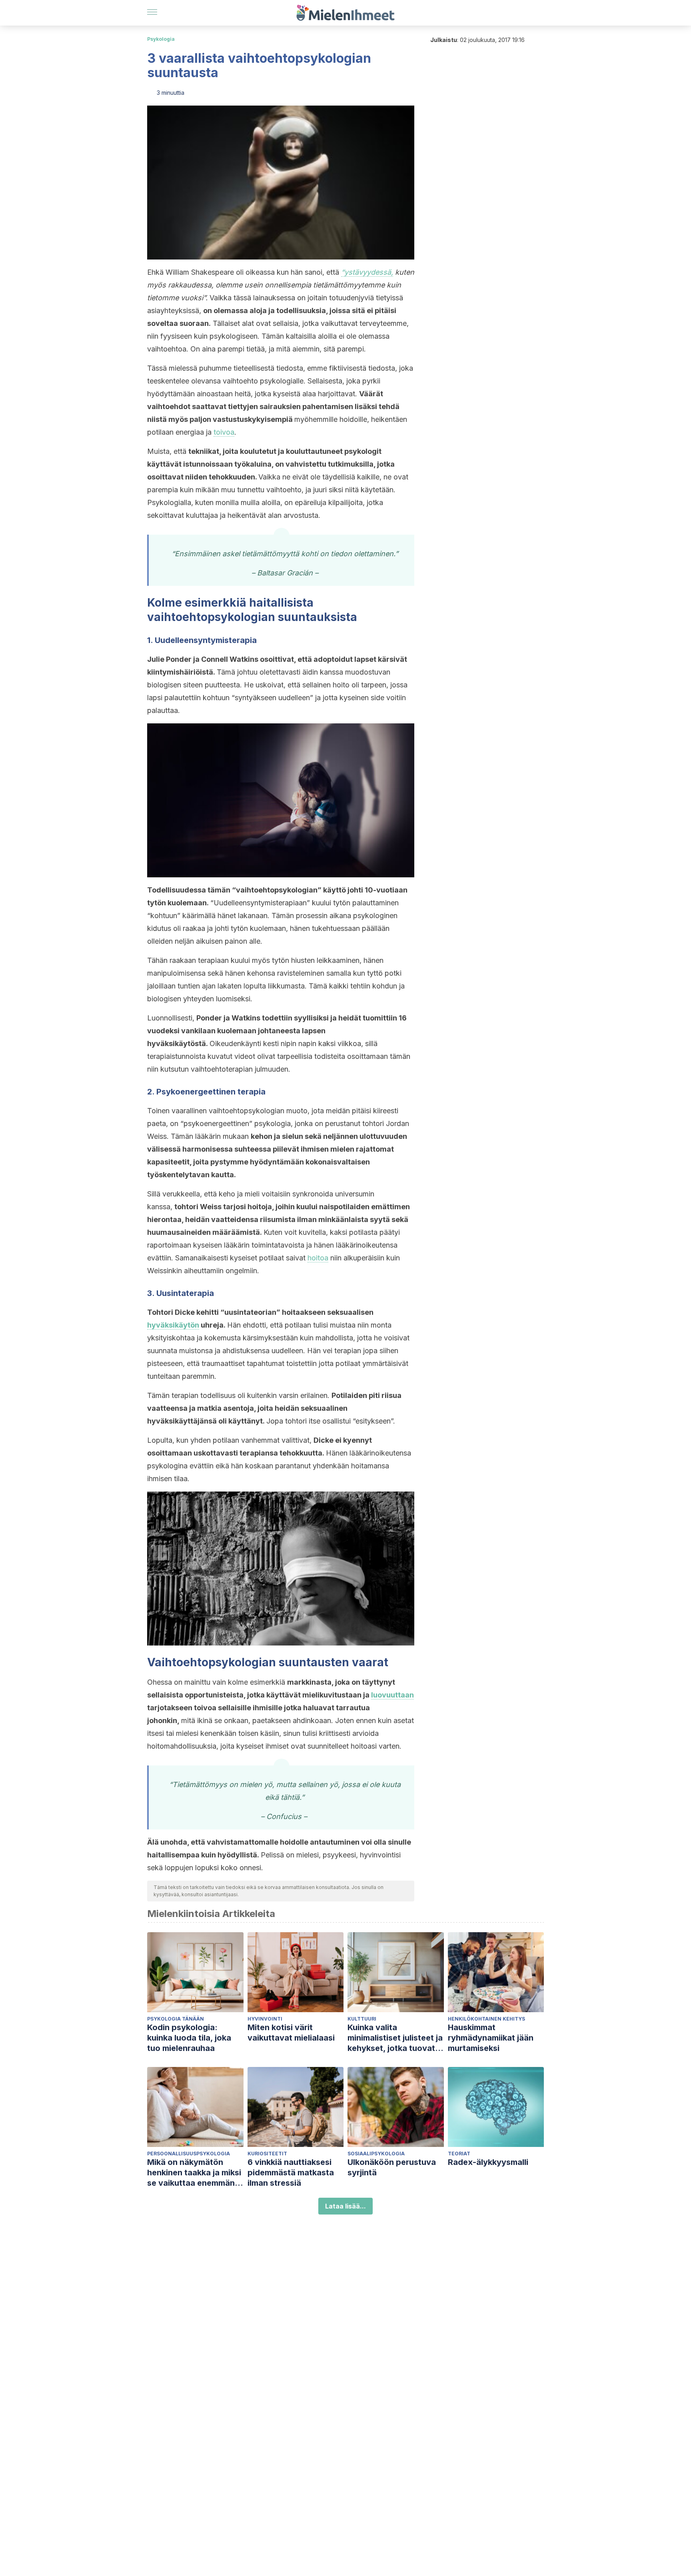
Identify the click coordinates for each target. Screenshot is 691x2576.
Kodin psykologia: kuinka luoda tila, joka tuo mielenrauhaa (189, 2038)
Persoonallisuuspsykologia (189, 2154)
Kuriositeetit (267, 2154)
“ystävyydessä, (367, 272)
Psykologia (161, 39)
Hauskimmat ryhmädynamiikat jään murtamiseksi (491, 2038)
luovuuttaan (392, 1695)
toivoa (224, 432)
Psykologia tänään (176, 2019)
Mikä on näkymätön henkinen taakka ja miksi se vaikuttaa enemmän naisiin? (194, 2173)
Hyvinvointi (265, 2019)
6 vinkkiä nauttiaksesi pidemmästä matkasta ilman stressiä (291, 2173)
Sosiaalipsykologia (376, 2154)
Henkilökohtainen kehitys (486, 2019)
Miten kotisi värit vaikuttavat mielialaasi (291, 2033)
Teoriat (459, 2154)
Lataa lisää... (345, 2206)
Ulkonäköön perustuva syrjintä (392, 2167)
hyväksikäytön (173, 1325)
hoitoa (318, 1258)
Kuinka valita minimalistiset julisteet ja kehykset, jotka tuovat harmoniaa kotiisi (395, 2038)
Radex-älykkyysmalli (488, 2162)
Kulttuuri (362, 2019)
